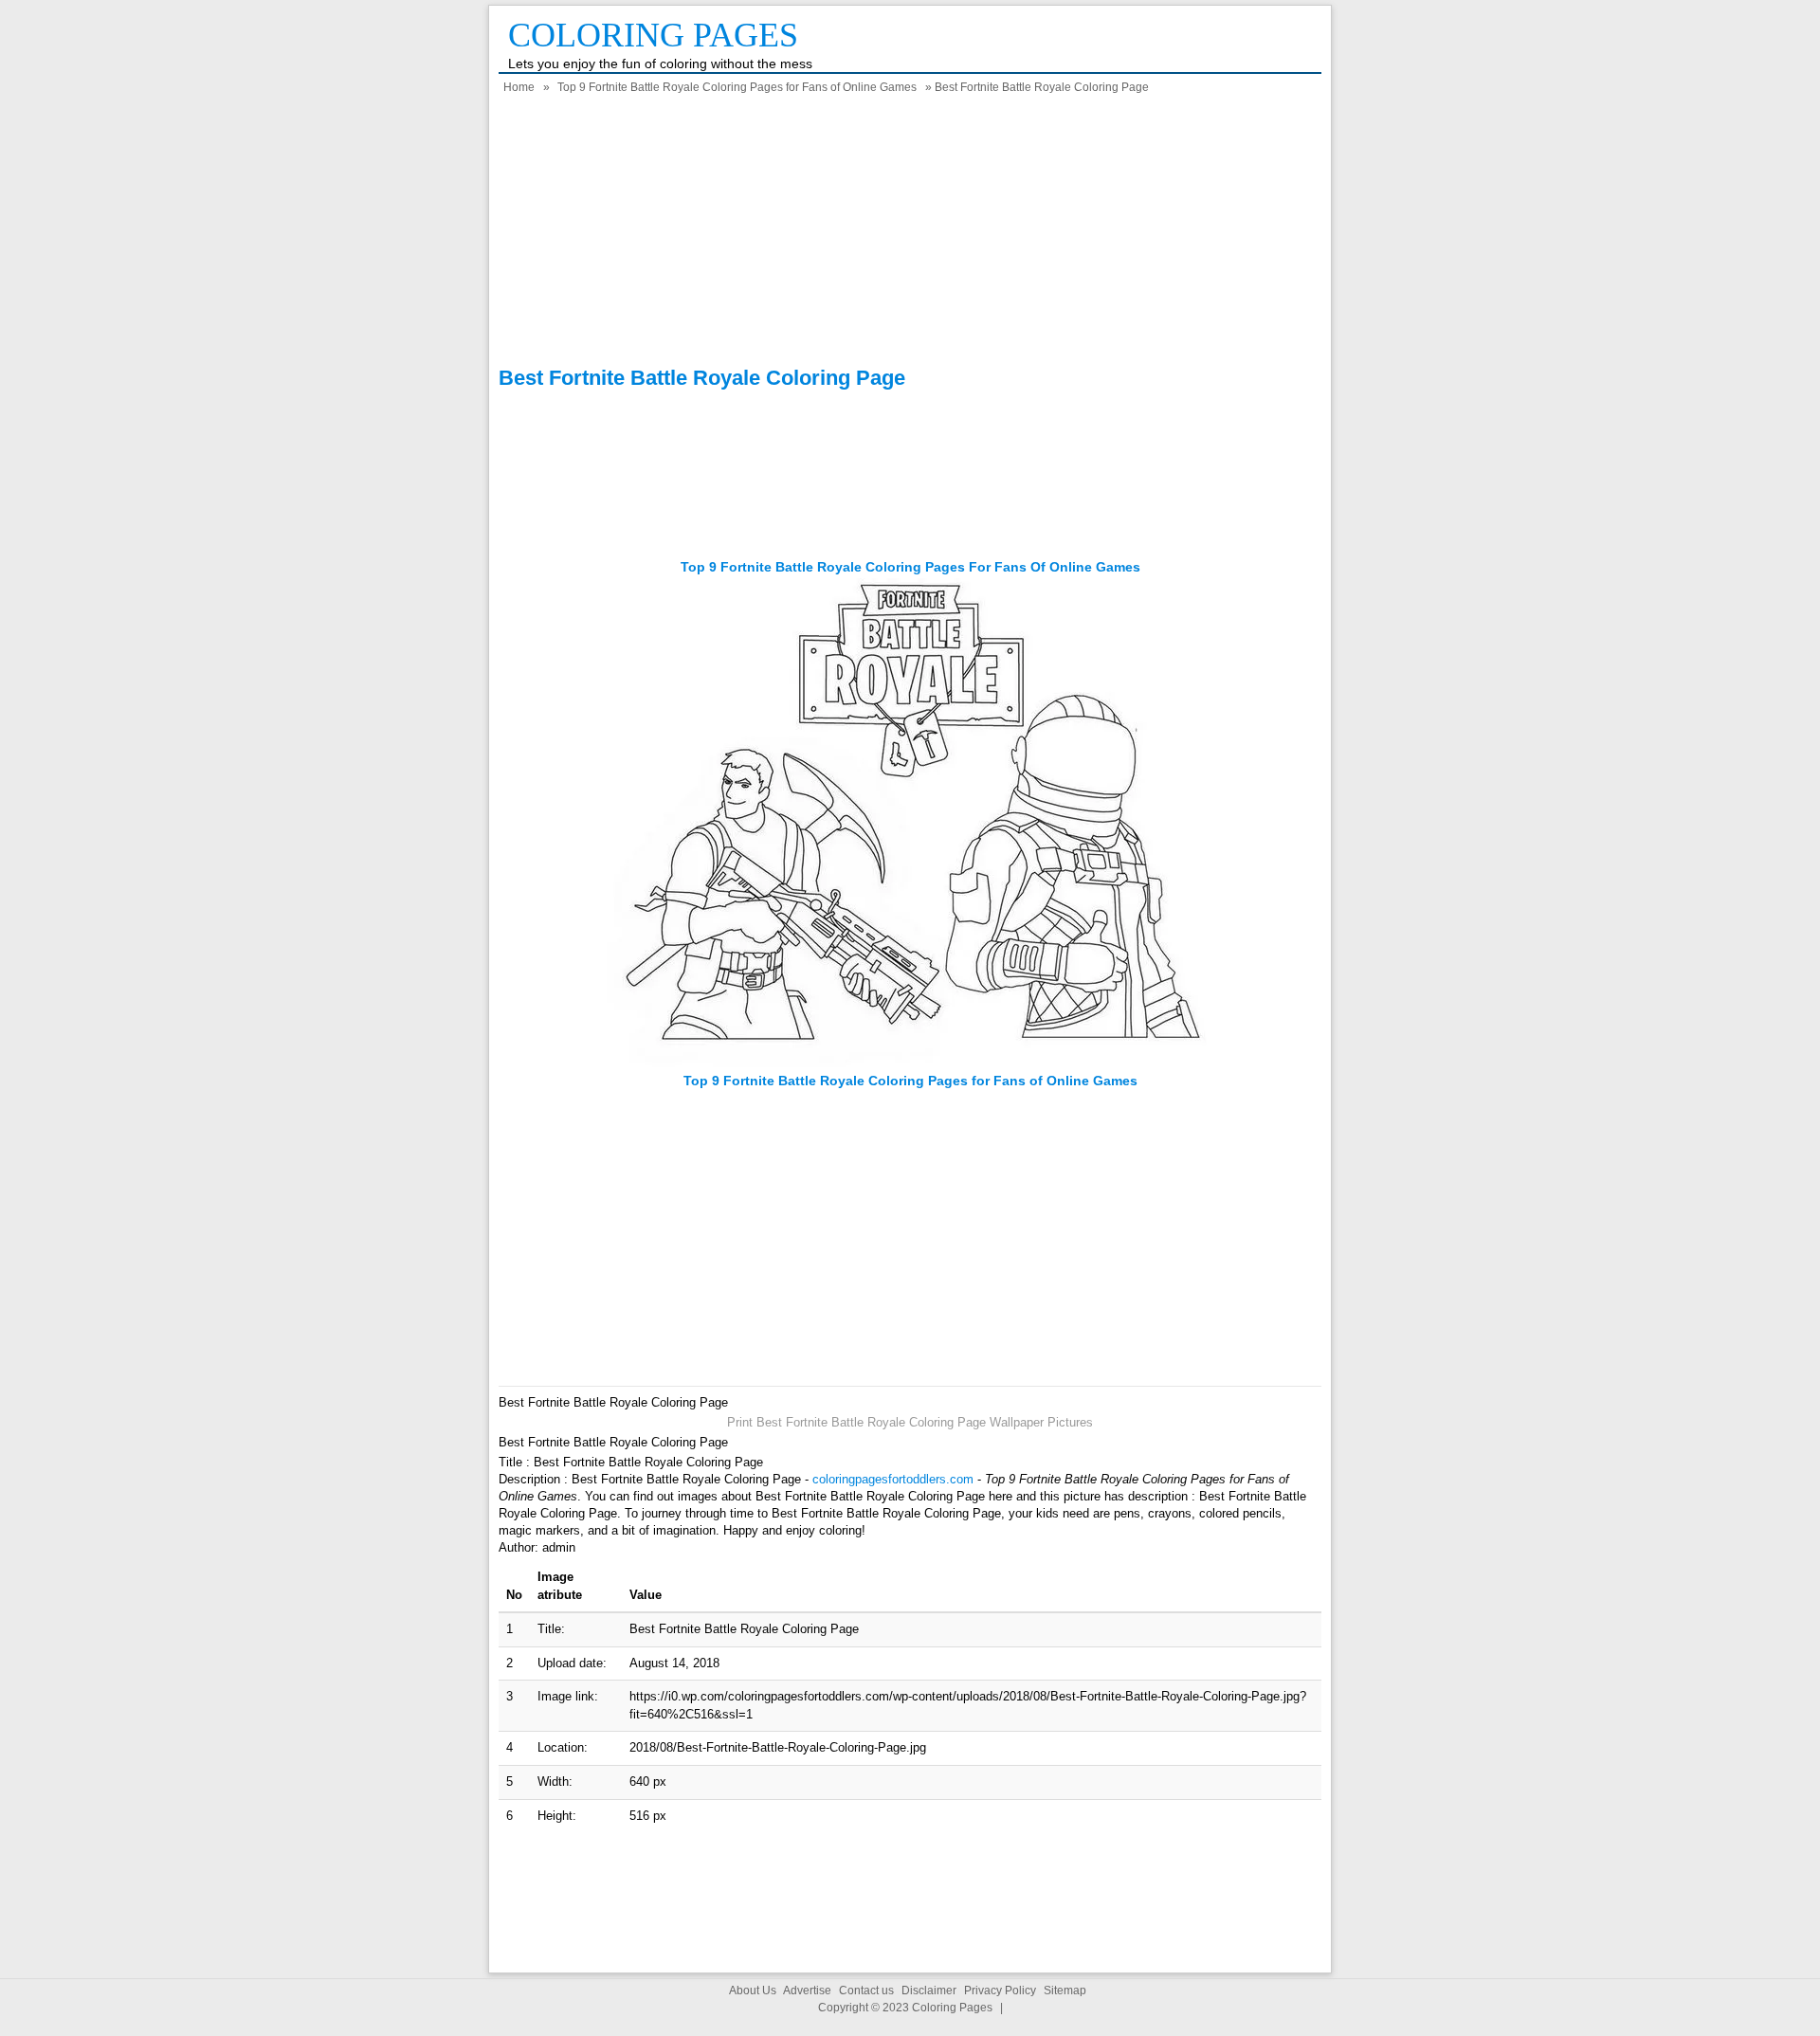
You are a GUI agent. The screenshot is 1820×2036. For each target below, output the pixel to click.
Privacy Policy (1000, 1991)
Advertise (807, 1991)
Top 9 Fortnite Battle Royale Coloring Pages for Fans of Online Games (737, 87)
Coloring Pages (653, 35)
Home (519, 87)
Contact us (866, 1991)
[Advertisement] (910, 233)
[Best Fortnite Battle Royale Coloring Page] (910, 1063)
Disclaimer (929, 1991)
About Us (753, 1991)
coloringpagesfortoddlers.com (893, 1479)
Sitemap (1065, 1991)
